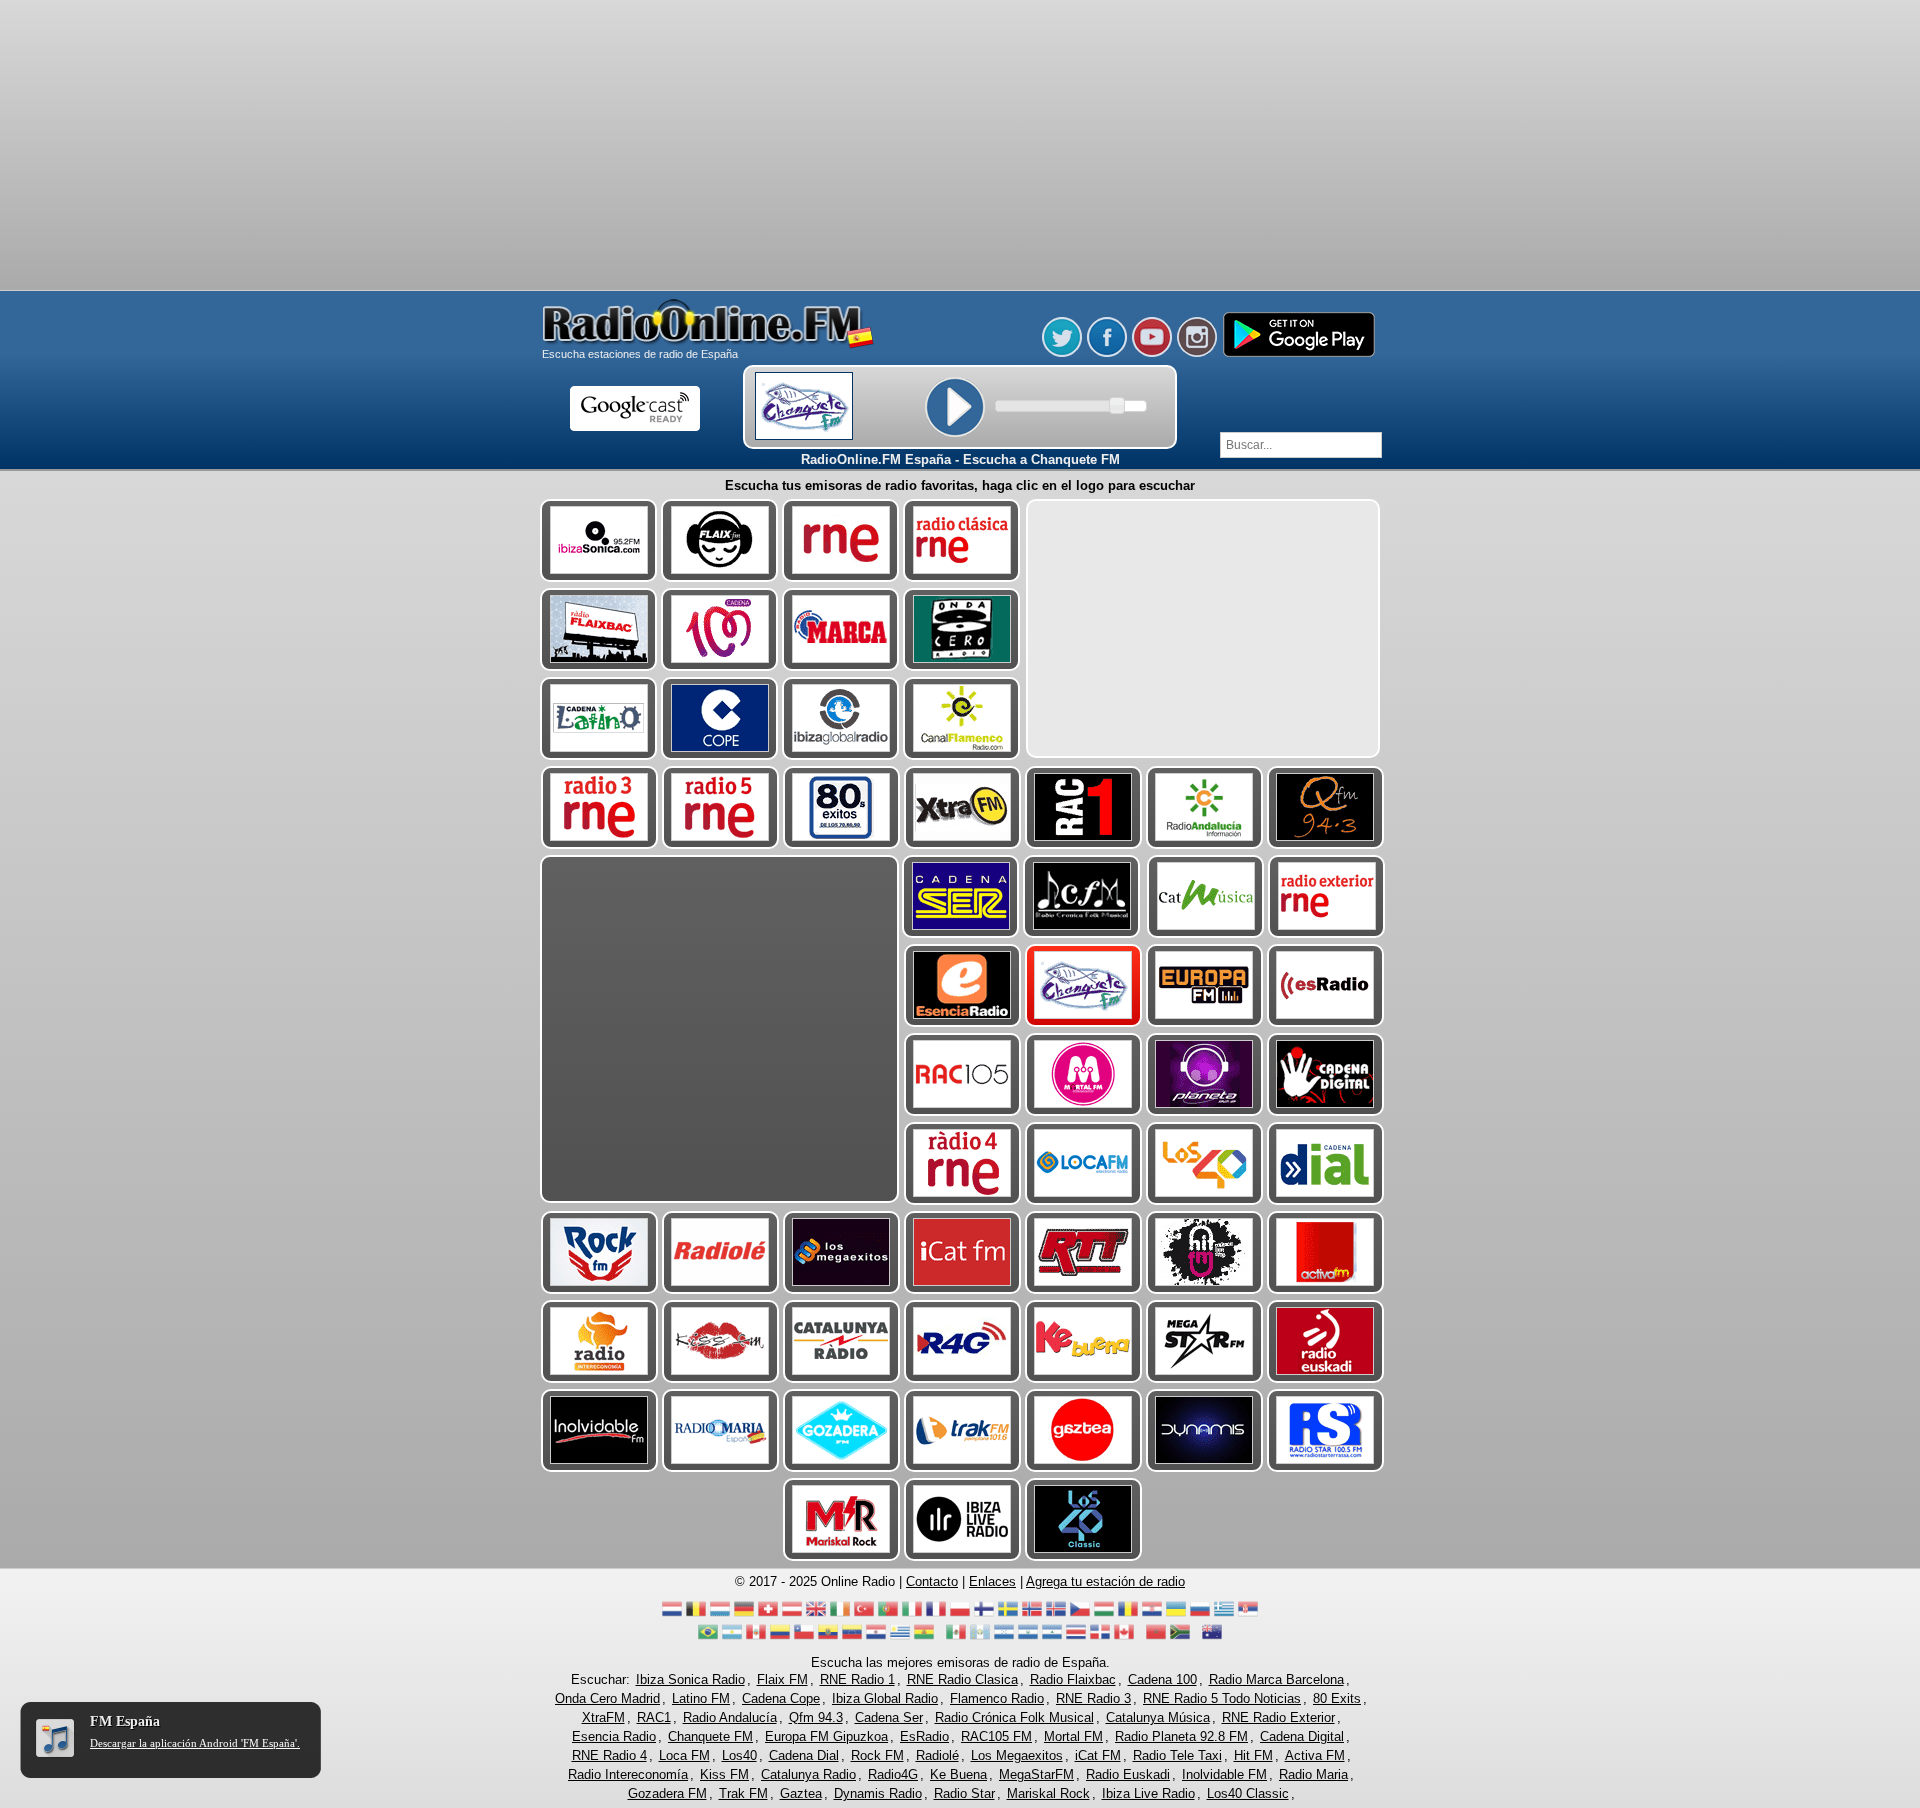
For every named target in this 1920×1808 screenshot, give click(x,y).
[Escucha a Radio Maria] (720, 1430)
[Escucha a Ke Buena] (1083, 1341)
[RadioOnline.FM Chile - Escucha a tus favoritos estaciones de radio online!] (804, 1637)
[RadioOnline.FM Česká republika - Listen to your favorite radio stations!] (1080, 1614)
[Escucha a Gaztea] (1083, 1430)
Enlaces (992, 1581)
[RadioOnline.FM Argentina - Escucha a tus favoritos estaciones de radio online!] (732, 1637)
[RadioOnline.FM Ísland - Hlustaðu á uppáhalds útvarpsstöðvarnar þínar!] (1056, 1614)
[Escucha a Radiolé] (720, 1252)
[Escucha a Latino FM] (598, 718)
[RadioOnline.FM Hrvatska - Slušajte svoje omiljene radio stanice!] (1152, 1614)
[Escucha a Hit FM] (1204, 1252)
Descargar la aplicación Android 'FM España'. (195, 1743)
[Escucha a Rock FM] (599, 1252)
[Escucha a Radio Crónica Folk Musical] (1081, 896)
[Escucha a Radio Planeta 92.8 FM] (1204, 1074)
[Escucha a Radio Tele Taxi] (1083, 1252)
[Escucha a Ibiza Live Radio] (962, 1519)
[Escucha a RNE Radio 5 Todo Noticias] (720, 807)
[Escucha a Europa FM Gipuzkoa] (1204, 985)
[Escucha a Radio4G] (962, 1341)
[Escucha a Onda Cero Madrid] (961, 629)
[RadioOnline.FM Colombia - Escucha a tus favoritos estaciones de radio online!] (780, 1637)
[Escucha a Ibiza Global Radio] (840, 718)
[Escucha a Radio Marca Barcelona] (840, 629)
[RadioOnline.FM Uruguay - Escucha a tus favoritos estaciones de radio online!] (900, 1637)
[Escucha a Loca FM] (1083, 1163)
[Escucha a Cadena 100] (719, 629)
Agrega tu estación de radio (1105, 1581)
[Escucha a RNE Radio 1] (840, 540)
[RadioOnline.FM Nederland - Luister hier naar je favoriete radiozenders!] (672, 1614)
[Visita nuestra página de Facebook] (1107, 353)
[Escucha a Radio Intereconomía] (599, 1341)
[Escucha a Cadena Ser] (960, 896)
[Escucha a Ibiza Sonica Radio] (598, 540)
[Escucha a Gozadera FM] (841, 1430)
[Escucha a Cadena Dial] (1325, 1163)
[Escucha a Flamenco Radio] (961, 718)
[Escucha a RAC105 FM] (962, 1074)
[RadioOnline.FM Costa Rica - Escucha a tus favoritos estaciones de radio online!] (1076, 1637)
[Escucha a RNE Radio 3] (599, 807)
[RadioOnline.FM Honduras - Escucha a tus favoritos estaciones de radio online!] (1004, 1637)
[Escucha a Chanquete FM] (1083, 985)
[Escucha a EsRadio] (1325, 985)
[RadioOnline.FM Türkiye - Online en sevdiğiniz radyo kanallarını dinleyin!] (864, 1614)
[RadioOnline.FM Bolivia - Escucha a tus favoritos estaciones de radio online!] (924, 1637)
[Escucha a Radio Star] (1325, 1430)
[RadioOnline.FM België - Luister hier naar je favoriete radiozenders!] (696, 1614)
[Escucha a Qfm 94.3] (1325, 807)
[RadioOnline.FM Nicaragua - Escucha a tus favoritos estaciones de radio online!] (1052, 1637)
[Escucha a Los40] (1204, 1163)
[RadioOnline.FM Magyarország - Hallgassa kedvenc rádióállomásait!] (1104, 1614)
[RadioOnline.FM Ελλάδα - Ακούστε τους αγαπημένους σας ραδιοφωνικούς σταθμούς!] (1224, 1614)
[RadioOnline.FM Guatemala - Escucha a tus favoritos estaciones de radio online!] (980, 1637)
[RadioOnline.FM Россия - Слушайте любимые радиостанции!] (1200, 1614)
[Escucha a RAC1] (1083, 807)
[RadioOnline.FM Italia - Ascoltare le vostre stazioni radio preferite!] (912, 1614)
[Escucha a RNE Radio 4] (962, 1163)
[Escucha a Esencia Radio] (962, 985)
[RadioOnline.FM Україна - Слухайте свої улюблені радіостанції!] (1176, 1614)
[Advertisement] (960, 50)
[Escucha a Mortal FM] (1083, 1074)
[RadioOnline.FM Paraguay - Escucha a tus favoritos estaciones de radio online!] (876, 1637)
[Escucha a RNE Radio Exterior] (1326, 896)
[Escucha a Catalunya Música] (1205, 896)
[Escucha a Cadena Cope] (719, 718)
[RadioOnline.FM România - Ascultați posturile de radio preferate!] (1128, 1614)
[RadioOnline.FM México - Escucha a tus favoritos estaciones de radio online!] (956, 1637)
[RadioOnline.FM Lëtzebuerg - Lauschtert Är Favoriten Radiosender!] (720, 1614)
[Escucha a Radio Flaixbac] (598, 629)
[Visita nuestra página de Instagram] (1197, 353)
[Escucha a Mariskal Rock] (841, 1519)
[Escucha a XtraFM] (962, 807)
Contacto (932, 1581)
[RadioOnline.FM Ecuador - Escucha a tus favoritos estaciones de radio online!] (828, 1637)
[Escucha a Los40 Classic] (1083, 1519)
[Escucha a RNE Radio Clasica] (961, 540)
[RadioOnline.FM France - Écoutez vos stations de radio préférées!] (936, 1614)
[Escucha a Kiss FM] (720, 1341)
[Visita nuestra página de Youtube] (1152, 353)
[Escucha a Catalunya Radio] (841, 1341)
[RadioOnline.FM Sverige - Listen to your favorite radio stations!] (1008, 1614)
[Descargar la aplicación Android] (1298, 353)
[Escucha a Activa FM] (1325, 1252)
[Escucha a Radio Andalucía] (1204, 807)
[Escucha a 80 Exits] (841, 807)
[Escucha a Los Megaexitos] (841, 1252)
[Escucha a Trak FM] (962, 1430)
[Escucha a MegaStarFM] (1204, 1341)
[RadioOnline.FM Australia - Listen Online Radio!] (1212, 1637)
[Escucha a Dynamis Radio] (1204, 1430)
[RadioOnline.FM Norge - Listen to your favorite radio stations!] (1032, 1614)
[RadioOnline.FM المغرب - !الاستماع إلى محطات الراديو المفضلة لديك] (1156, 1637)
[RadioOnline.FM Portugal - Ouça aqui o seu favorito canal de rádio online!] (888, 1614)
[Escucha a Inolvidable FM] (599, 1430)
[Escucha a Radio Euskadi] (1325, 1341)
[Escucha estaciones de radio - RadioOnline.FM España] (708, 345)
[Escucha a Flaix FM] (719, 540)
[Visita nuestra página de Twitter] (1062, 353)
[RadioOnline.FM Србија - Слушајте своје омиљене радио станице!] (1248, 1614)
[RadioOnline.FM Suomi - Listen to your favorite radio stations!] (984, 1614)
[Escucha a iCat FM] (962, 1252)
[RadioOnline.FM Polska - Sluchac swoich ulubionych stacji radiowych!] (960, 1614)
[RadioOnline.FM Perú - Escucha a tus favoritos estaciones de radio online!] (756, 1637)
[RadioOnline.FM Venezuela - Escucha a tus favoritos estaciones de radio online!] (852, 1637)
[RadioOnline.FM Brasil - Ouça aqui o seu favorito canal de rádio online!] (708, 1637)
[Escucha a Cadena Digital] (1325, 1074)
